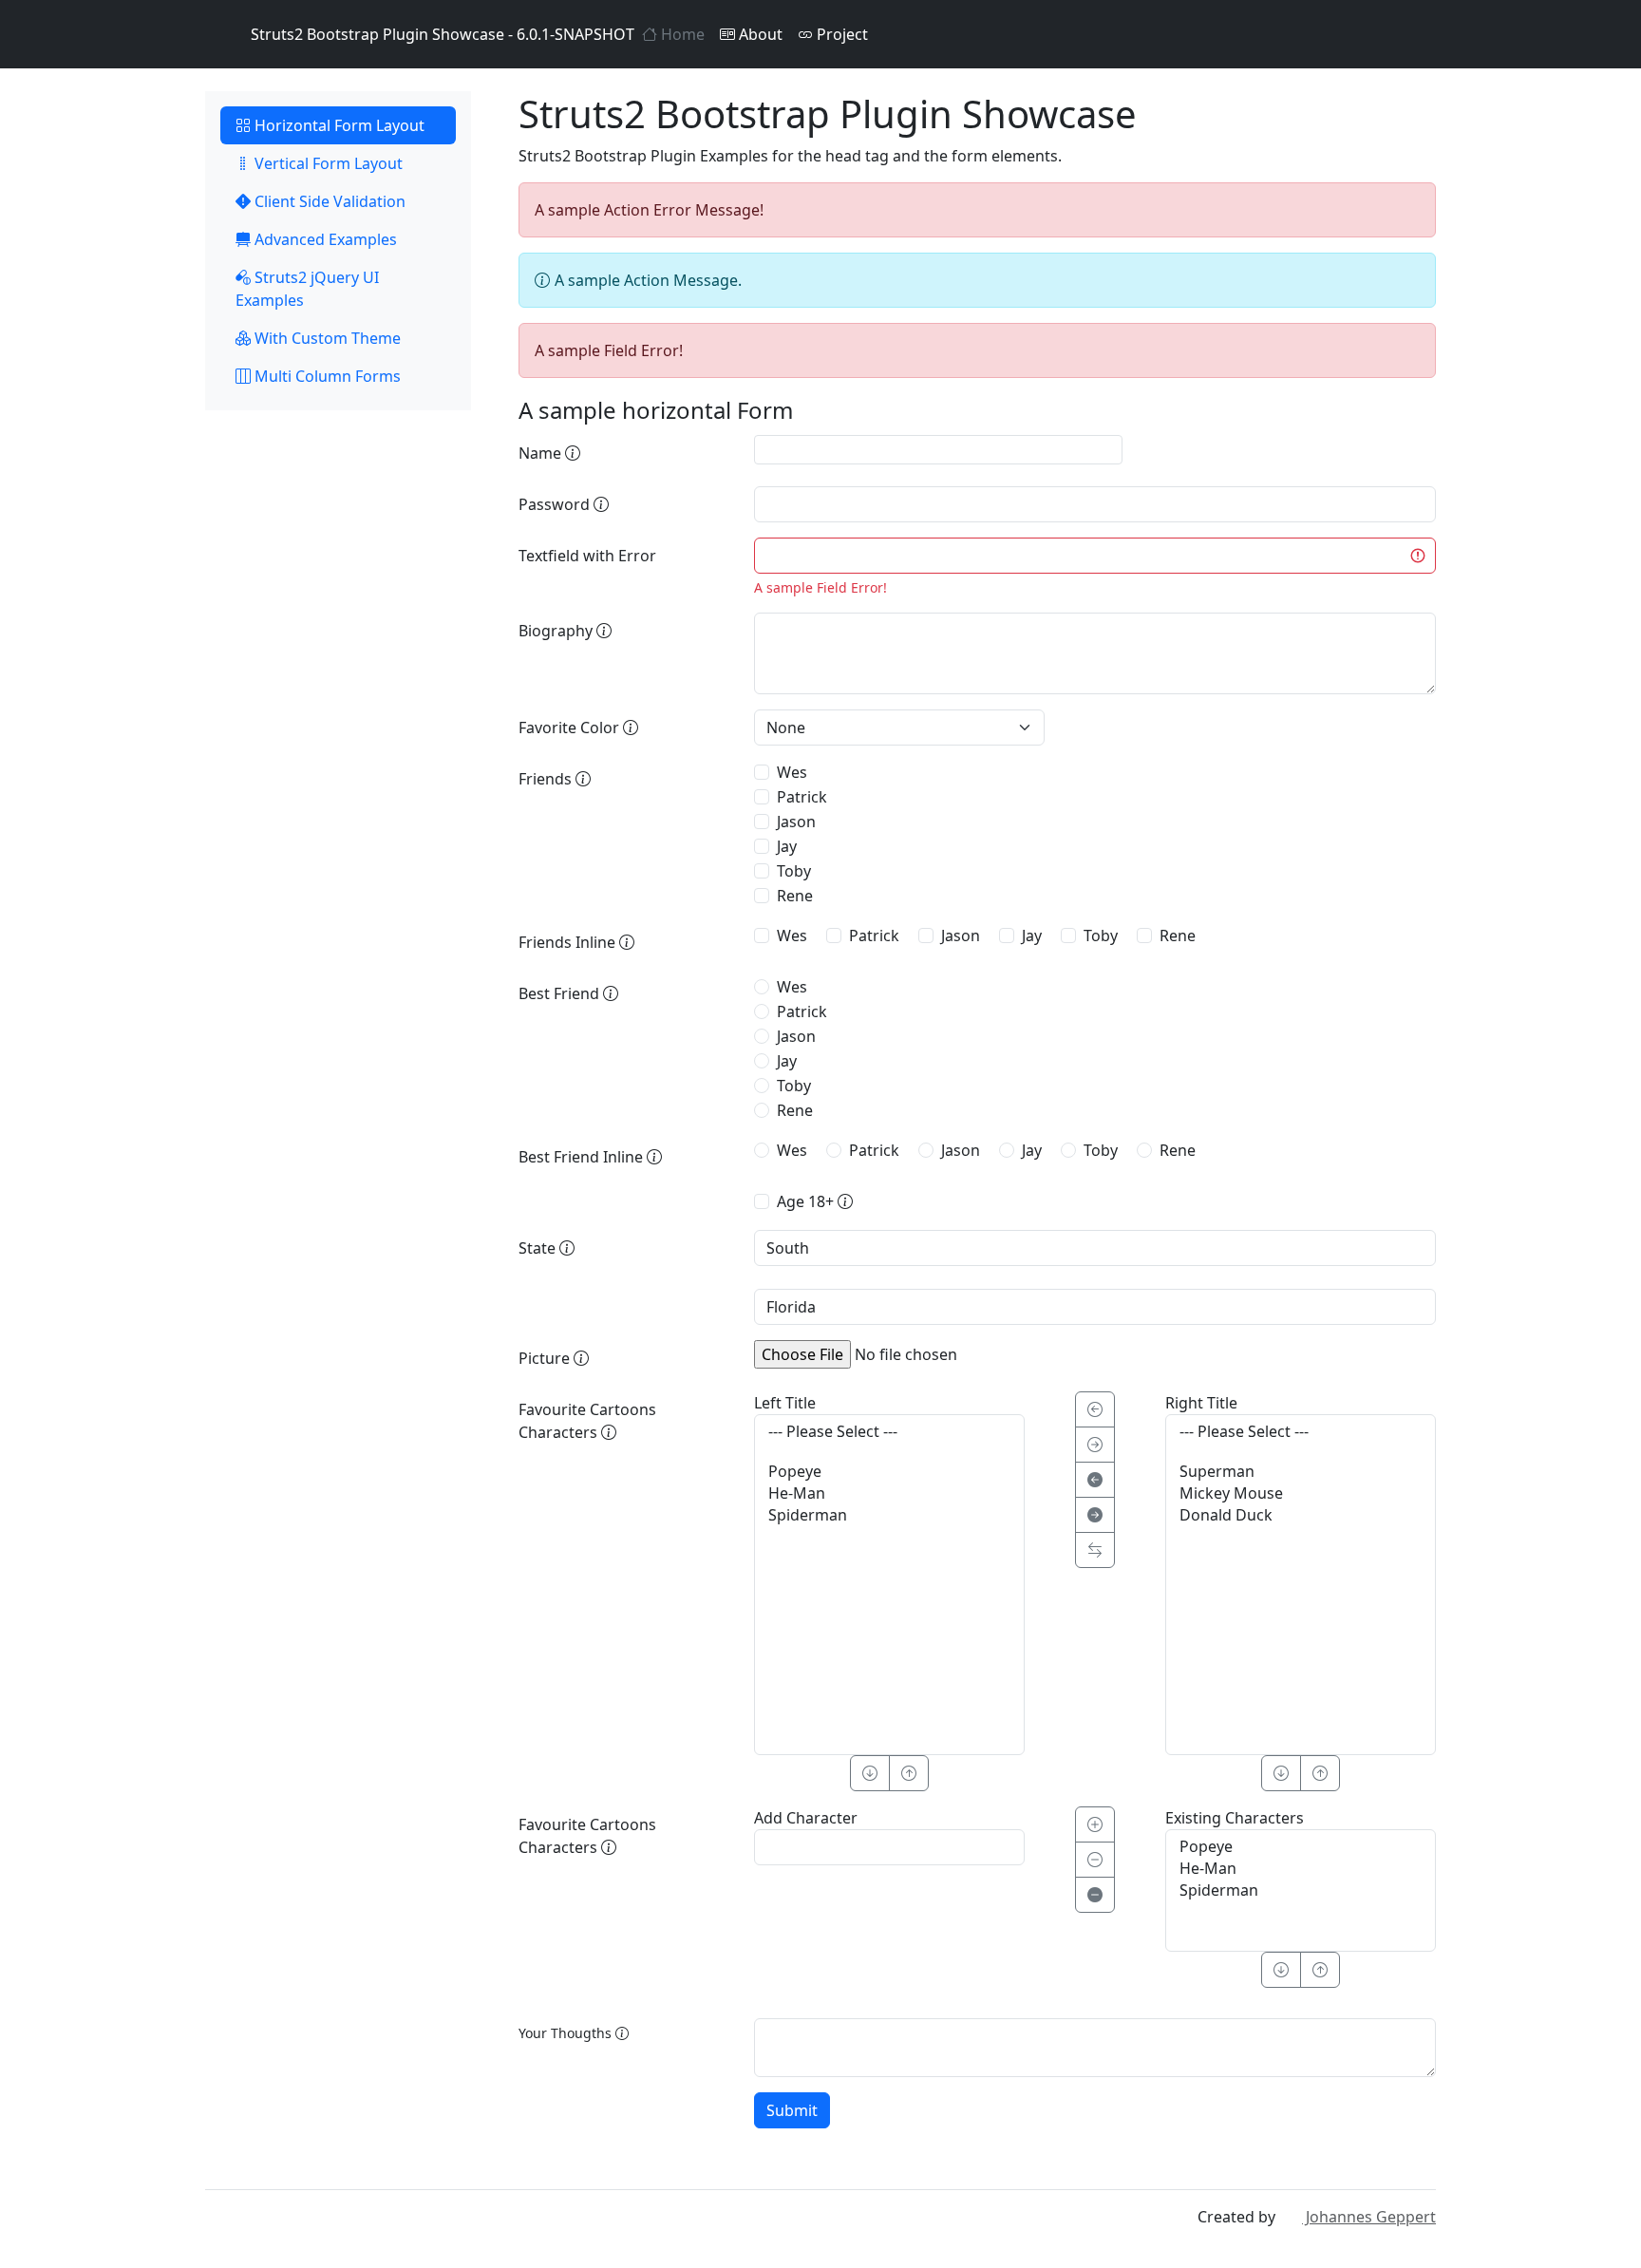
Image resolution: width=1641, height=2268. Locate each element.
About (759, 34)
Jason (796, 822)
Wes (792, 772)
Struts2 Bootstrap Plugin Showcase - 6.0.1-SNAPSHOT (443, 34)
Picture (546, 1358)
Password (556, 504)
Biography (557, 631)
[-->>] (1095, 1515)
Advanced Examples (324, 239)
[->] (1095, 1445)
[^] (909, 1773)
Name (542, 453)
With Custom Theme (326, 338)
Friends (547, 779)
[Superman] (1301, 1472)
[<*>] (1095, 1550)
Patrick (802, 797)
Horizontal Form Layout (338, 125)
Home (681, 34)
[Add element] (1095, 1824)
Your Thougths (567, 2033)
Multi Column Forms (326, 376)
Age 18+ (807, 1201)
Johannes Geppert (1369, 2217)
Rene (795, 896)
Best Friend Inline (583, 1157)
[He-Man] (889, 1493)
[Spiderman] (889, 1515)
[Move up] (1320, 1970)
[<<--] (1095, 1480)
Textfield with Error (587, 556)
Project (840, 34)
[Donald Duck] (1301, 1515)
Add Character (806, 1818)
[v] (870, 1773)
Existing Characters (1235, 1818)
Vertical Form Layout (327, 163)
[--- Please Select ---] (889, 1432)
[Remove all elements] (1095, 1895)
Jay (787, 846)
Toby (794, 871)
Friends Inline (569, 942)
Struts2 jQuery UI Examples (307, 289)
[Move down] (1281, 1970)
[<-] (1095, 1409)
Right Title (1201, 1403)
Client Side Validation (328, 201)
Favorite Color (571, 728)
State (539, 1248)
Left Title (785, 1403)
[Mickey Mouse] (1301, 1493)
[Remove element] (1095, 1860)
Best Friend (561, 993)
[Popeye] (889, 1472)
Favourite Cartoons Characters (587, 1421)
